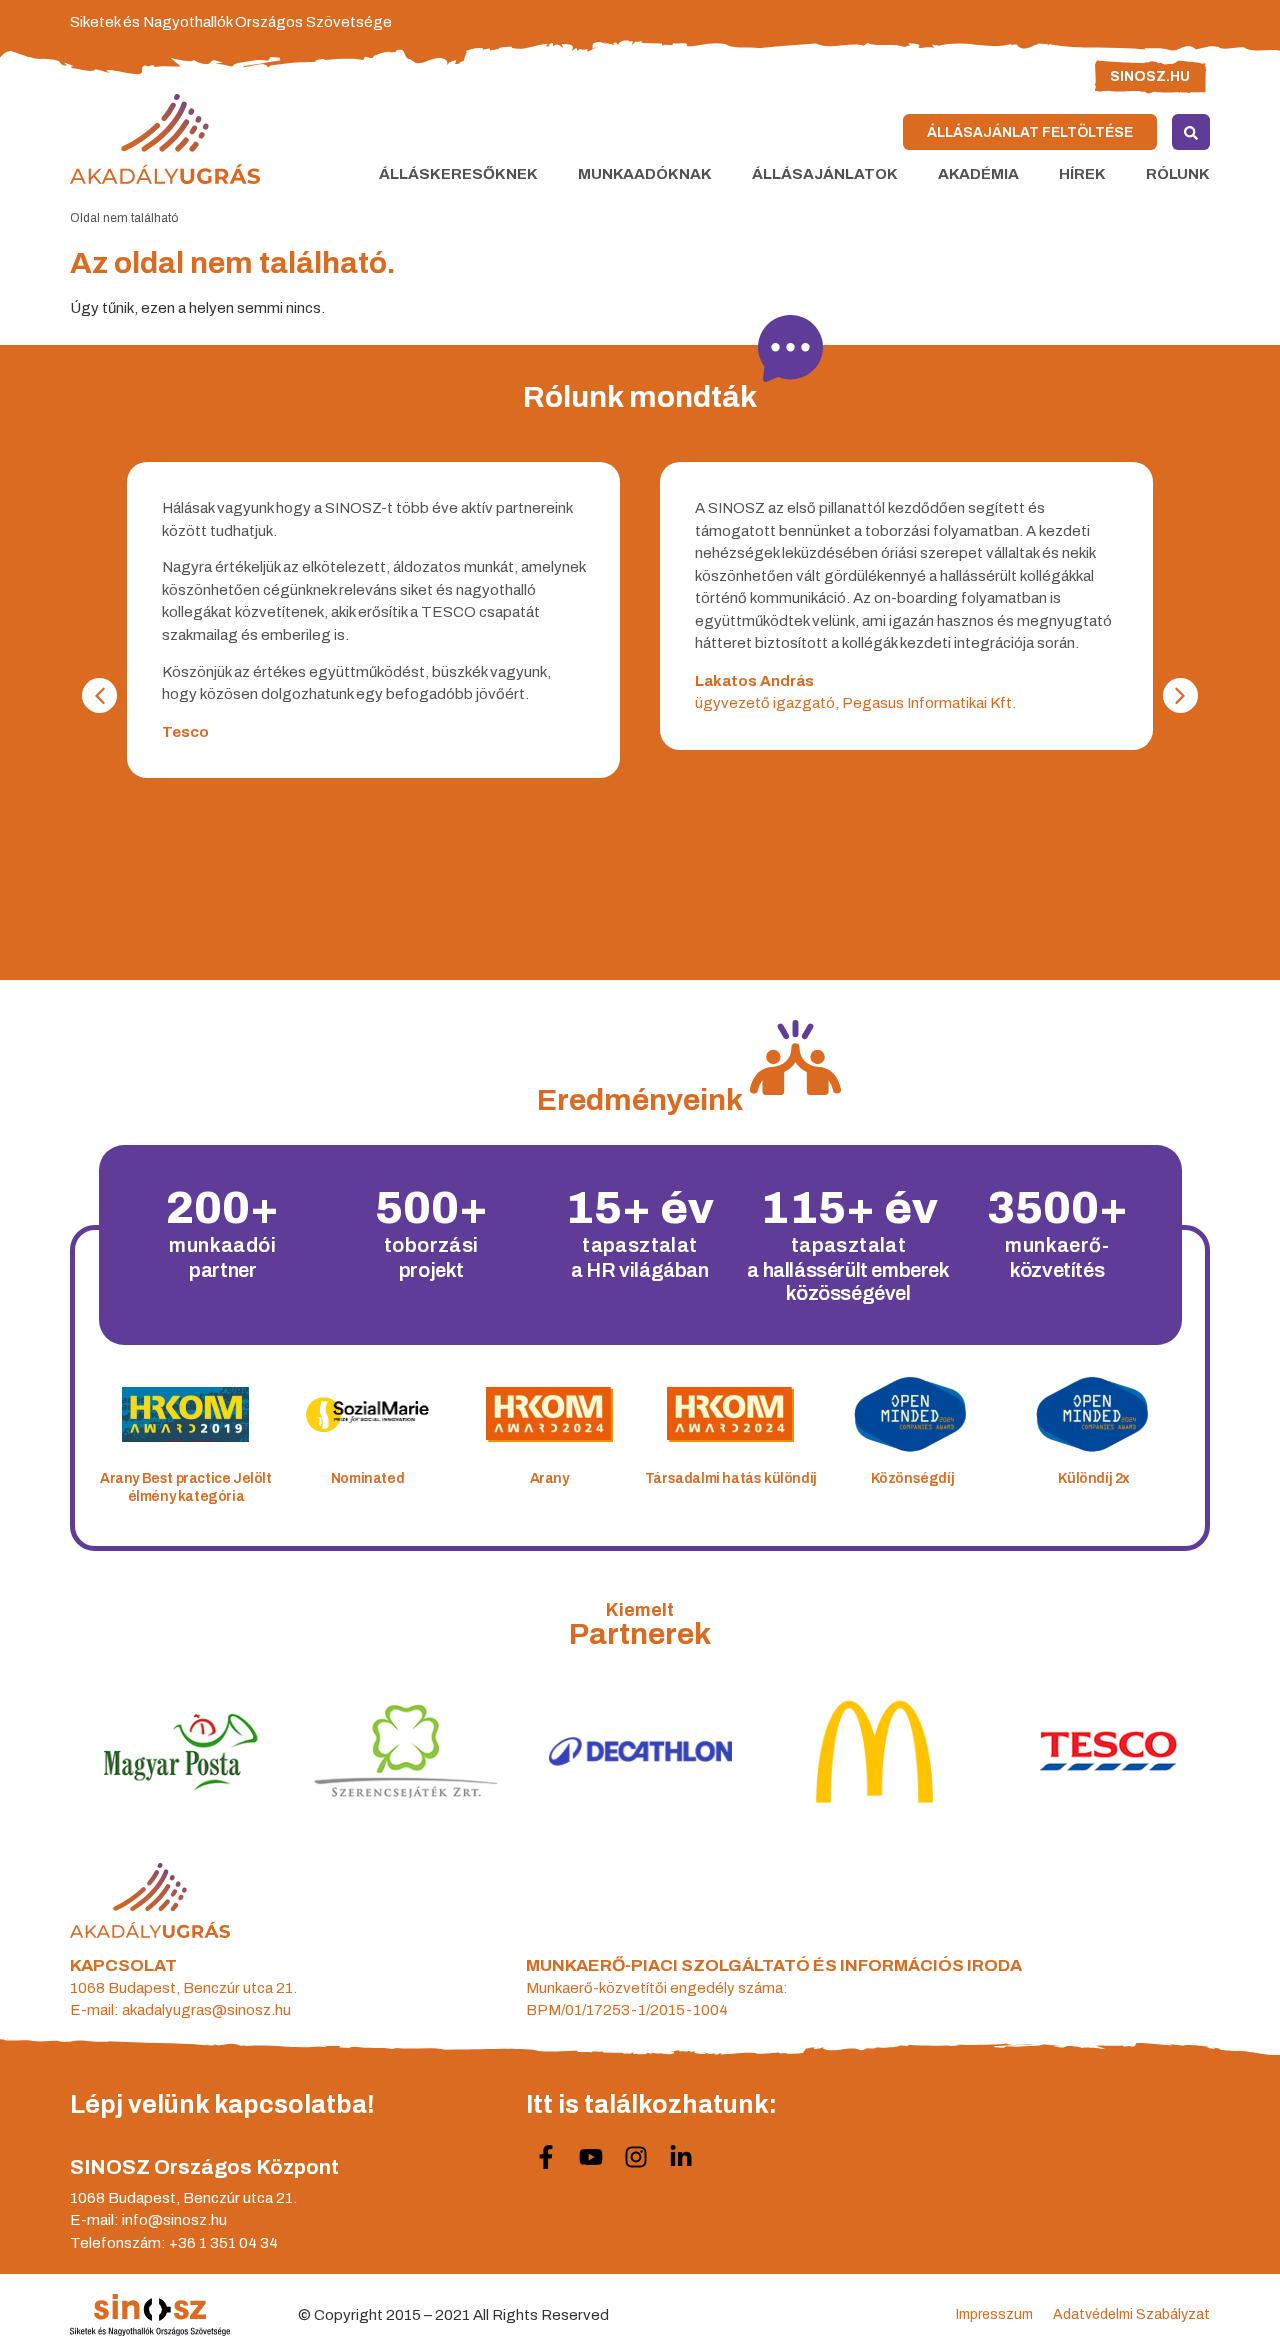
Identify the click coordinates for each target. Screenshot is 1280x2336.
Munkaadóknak (645, 174)
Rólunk (1178, 174)
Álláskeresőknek (458, 174)
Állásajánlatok (825, 174)
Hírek (1082, 174)
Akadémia (978, 174)
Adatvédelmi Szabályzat (1131, 2314)
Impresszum (994, 2314)
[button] (1180, 695)
